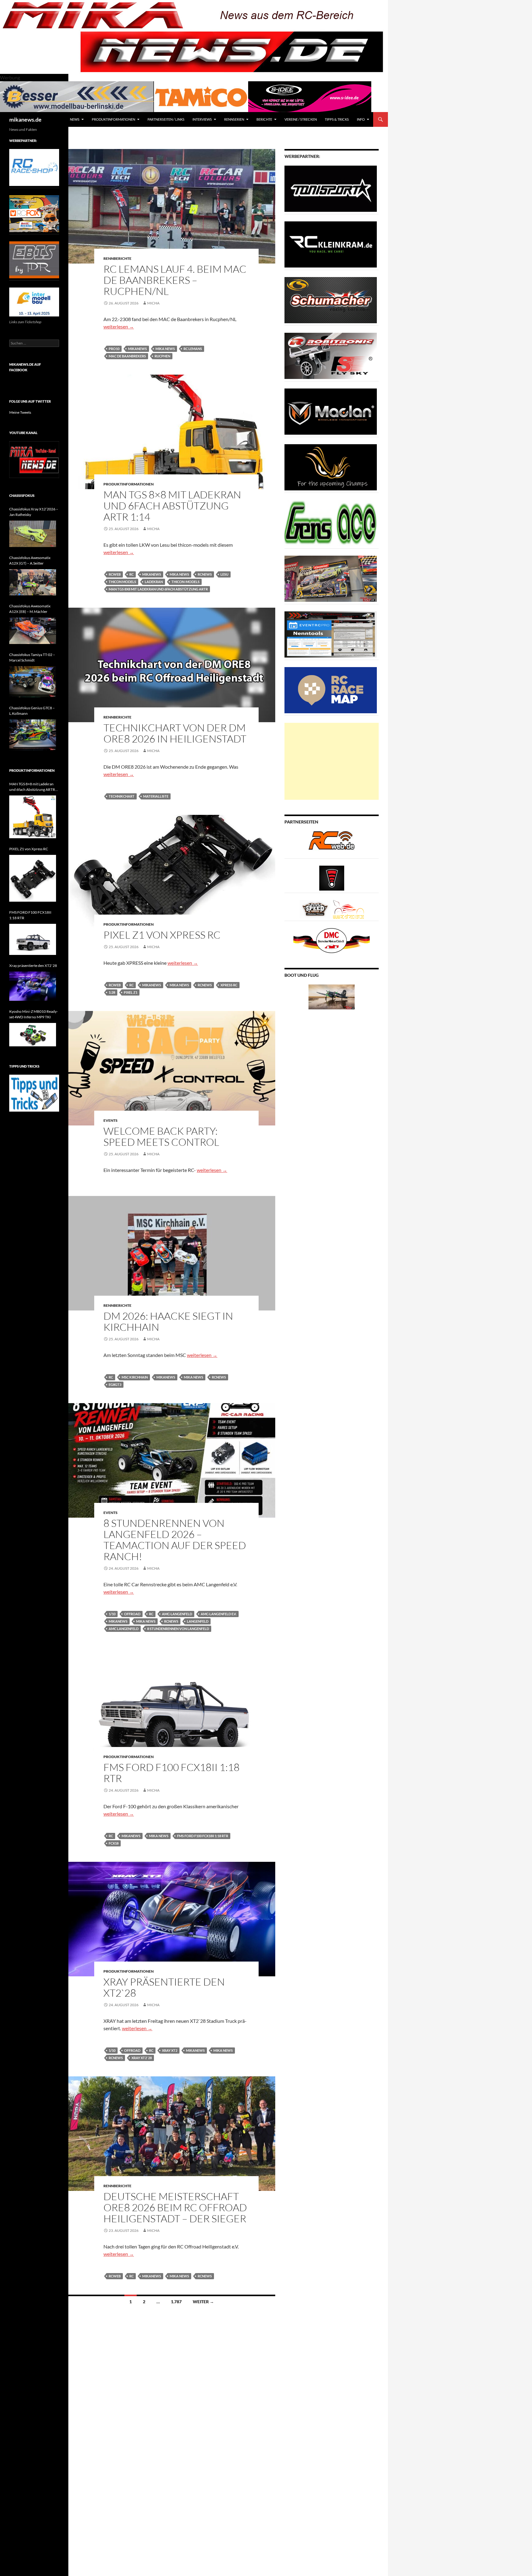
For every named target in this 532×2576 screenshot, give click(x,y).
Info (361, 119)
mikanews (137, 349)
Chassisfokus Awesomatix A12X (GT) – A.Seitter (30, 560)
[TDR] (34, 259)
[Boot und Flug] (332, 996)
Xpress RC (229, 985)
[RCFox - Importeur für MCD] (34, 213)
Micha (153, 303)
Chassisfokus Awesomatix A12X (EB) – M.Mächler (30, 609)
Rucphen (162, 356)
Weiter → (203, 2302)
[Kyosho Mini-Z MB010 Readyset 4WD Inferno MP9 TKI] (33, 1035)
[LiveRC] (332, 877)
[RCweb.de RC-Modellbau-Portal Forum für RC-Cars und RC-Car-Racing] (332, 843)
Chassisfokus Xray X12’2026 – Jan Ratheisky (34, 512)
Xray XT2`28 (142, 2058)
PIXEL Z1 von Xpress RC (162, 935)
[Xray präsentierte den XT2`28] (33, 986)
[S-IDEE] (310, 96)
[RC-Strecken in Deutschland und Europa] (349, 909)
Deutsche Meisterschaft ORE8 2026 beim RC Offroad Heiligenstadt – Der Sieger (175, 2207)
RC (131, 574)
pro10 (114, 349)
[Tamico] (201, 96)
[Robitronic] (331, 355)
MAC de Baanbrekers (127, 356)
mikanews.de (25, 119)
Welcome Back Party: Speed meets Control (161, 1136)
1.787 (176, 2302)
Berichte (264, 119)
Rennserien (234, 119)
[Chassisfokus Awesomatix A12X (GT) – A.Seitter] (33, 582)
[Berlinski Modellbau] (77, 96)
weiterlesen (119, 326)
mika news (165, 349)
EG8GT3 (115, 1385)
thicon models (122, 582)
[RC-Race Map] (331, 690)
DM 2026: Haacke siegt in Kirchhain (168, 1321)
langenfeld (198, 1621)
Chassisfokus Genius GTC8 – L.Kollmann (32, 711)
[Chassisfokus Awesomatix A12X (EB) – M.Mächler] (33, 631)
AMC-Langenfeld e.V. (219, 1614)
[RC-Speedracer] (316, 909)
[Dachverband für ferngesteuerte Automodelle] (332, 940)
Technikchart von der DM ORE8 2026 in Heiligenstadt (175, 733)
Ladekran (154, 582)
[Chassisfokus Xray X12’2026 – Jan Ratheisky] (33, 534)
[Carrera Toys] (331, 578)
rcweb (115, 574)
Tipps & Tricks (337, 119)
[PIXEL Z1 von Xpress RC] (33, 878)
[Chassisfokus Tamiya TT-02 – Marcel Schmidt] (33, 682)
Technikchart (122, 796)
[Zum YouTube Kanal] (34, 459)
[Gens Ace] (331, 523)
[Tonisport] (331, 188)
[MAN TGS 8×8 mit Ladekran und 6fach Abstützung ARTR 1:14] (33, 817)
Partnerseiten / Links (166, 119)
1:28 (112, 992)
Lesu (224, 574)
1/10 (112, 1614)
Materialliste (156, 796)
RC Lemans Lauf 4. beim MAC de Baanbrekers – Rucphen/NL (175, 280)
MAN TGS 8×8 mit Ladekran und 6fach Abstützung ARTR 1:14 (172, 506)
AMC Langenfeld (124, 1629)
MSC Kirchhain (135, 1377)
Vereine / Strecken (301, 119)
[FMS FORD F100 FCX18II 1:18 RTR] (33, 939)
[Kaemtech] (331, 467)
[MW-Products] (331, 411)
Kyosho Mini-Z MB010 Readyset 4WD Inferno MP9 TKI (34, 1014)
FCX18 (114, 1843)
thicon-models (185, 582)
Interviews (202, 119)
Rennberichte (117, 258)
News (75, 119)
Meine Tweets (20, 412)
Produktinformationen (113, 119)
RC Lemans (193, 349)
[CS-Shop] (331, 300)
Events (111, 1120)
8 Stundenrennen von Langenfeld (178, 1629)
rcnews (205, 574)
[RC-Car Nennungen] (331, 634)
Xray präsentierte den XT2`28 (164, 1987)
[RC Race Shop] (34, 167)
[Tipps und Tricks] (34, 1093)
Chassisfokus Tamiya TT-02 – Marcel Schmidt (32, 657)
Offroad (132, 1614)
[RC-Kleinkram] (331, 244)
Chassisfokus (22, 495)
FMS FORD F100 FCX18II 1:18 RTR (171, 1773)
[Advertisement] (332, 761)
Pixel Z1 (131, 992)
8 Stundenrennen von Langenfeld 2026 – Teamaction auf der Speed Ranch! (175, 1540)
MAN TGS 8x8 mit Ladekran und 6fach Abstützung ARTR (158, 589)
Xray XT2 (170, 2050)
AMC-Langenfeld (177, 1614)
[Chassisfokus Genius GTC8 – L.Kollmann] (33, 735)
